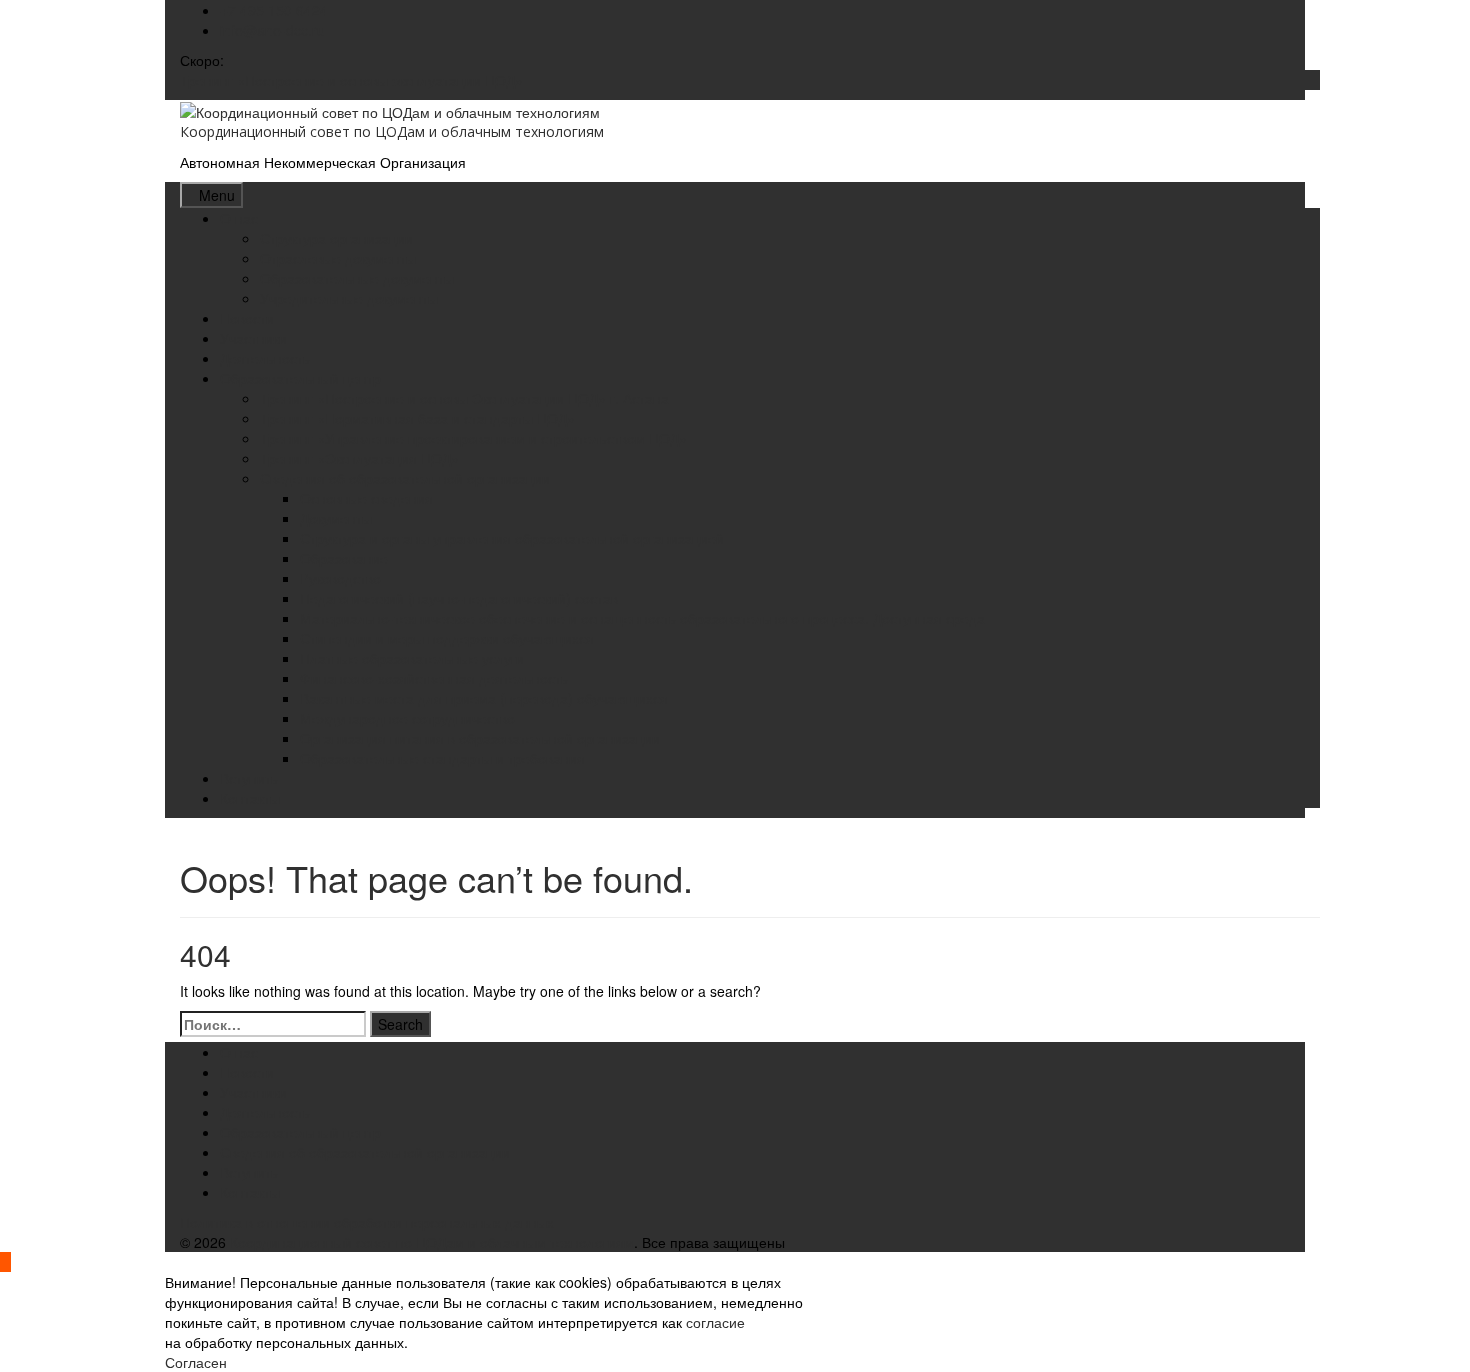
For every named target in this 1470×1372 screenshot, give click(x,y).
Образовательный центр (300, 378)
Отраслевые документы (338, 258)
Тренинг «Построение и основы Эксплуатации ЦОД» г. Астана (464, 398)
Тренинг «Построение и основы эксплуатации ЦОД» (351, 80)
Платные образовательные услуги (412, 658)
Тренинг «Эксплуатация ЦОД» (359, 458)
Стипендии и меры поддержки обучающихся (447, 638)
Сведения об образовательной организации (405, 478)
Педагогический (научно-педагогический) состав (459, 598)
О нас (239, 218)
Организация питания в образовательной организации (480, 738)
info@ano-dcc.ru (272, 30)
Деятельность (265, 358)
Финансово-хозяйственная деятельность (434, 678)
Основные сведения (366, 498)
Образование (344, 558)
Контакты (250, 798)
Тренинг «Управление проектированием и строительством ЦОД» (473, 438)
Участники (253, 338)
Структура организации (336, 238)
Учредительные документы (349, 298)
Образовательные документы (357, 278)
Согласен (196, 1362)
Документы (336, 518)
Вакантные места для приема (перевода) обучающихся (484, 698)
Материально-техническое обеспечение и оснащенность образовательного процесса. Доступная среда (642, 618)
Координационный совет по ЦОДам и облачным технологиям (392, 131)
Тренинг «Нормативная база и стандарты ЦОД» (417, 418)
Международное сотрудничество (407, 718)
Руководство (340, 578)
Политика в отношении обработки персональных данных (367, 1222)
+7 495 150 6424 (274, 10)
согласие (715, 1322)
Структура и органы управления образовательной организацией (512, 538)
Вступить (249, 778)
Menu (217, 195)
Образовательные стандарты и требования (442, 758)
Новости (247, 318)
